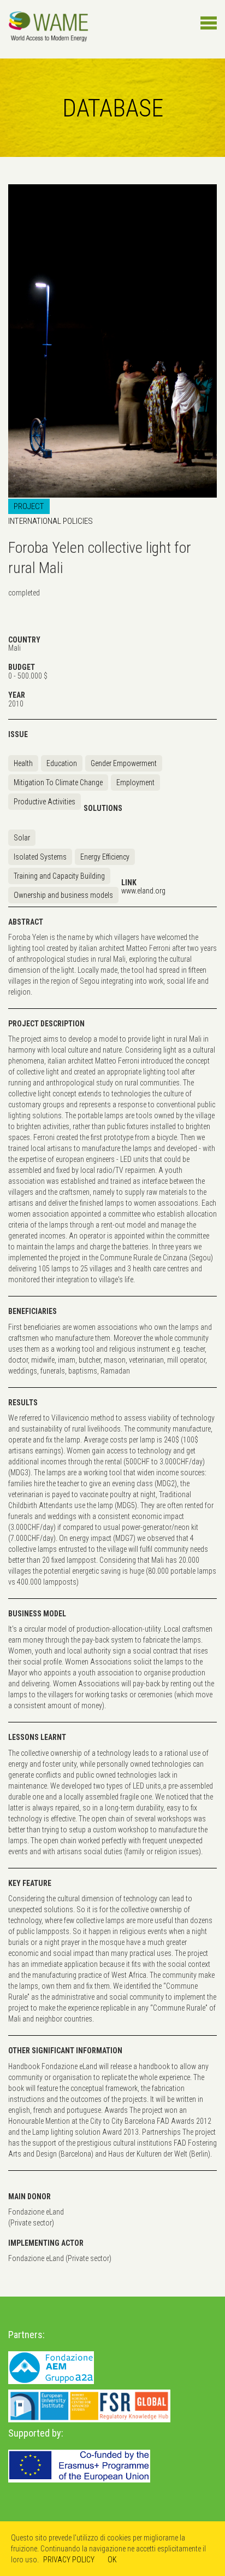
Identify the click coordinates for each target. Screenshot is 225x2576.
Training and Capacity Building (59, 876)
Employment (135, 782)
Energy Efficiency (105, 857)
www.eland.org (143, 891)
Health (23, 763)
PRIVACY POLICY (69, 2560)
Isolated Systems (40, 857)
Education (62, 763)
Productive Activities (45, 802)
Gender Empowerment (124, 763)
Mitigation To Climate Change (58, 782)
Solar (22, 838)
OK (112, 2560)
